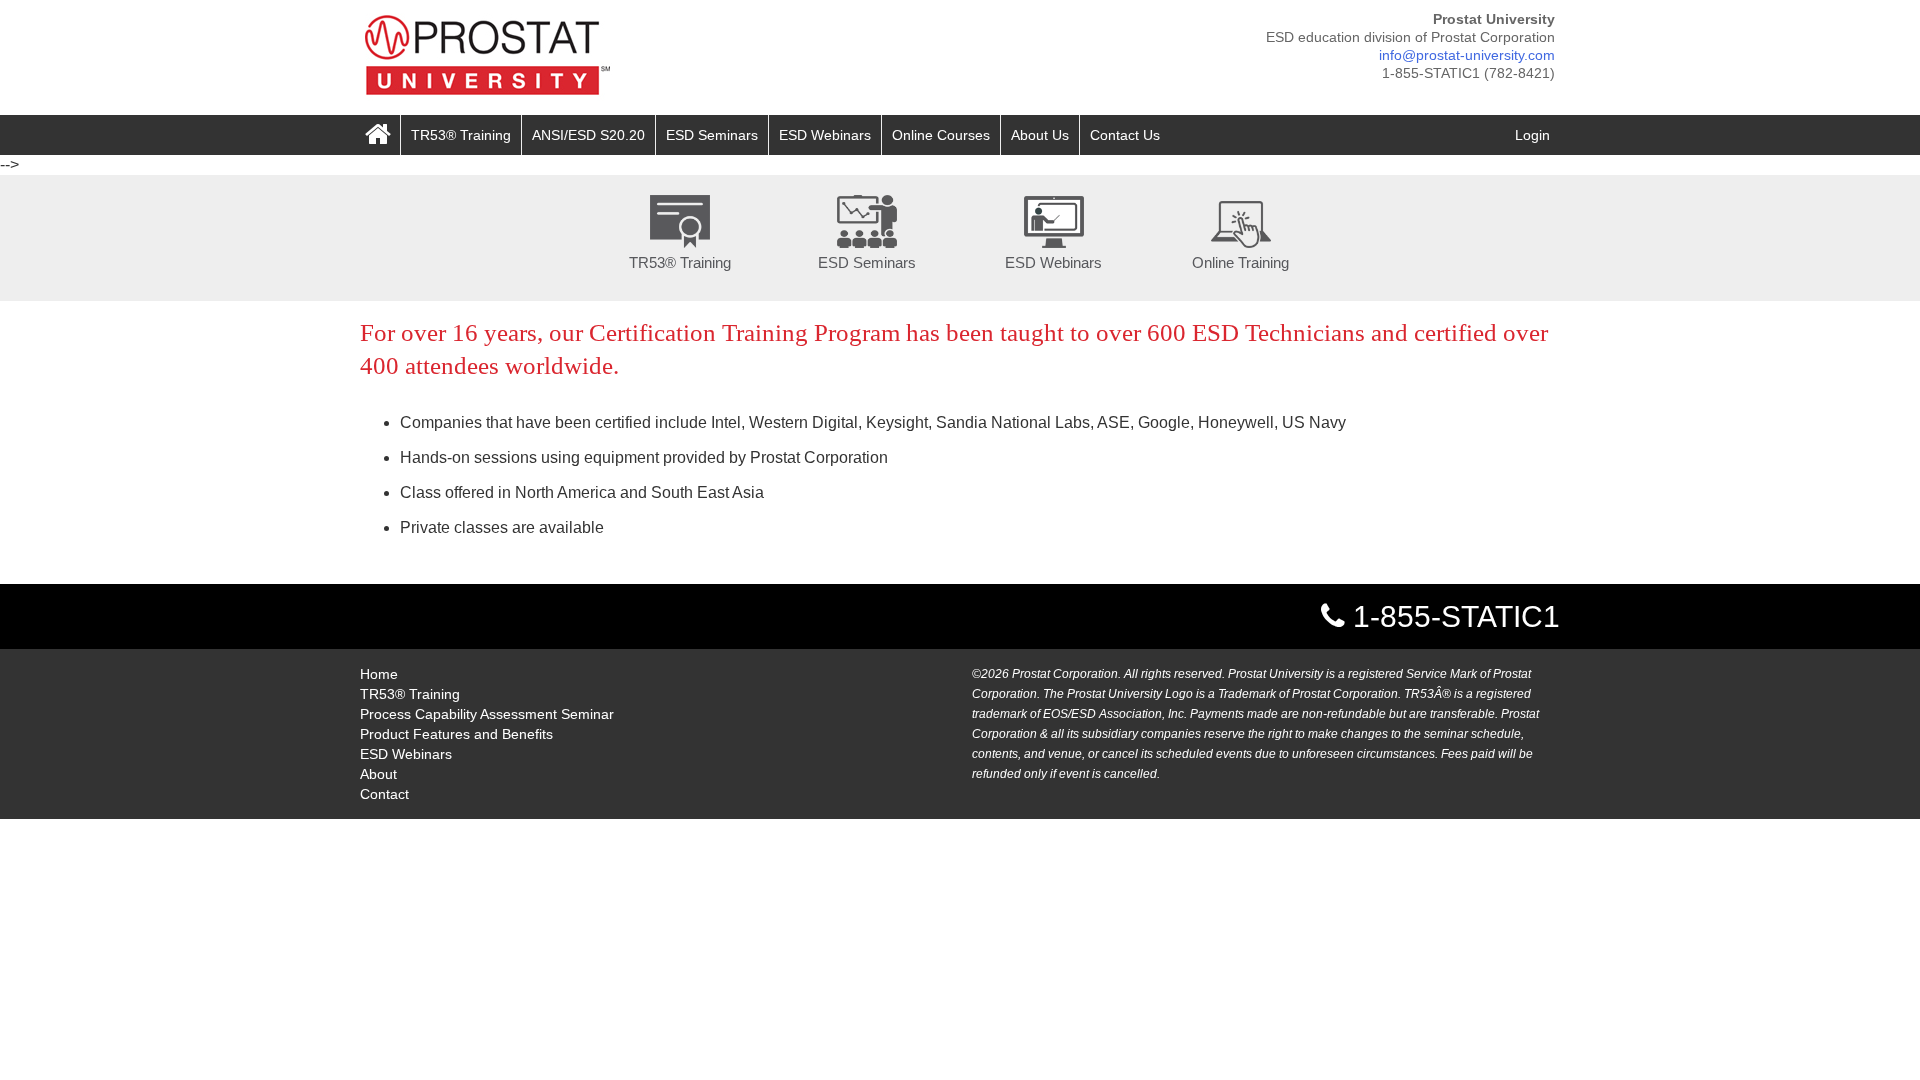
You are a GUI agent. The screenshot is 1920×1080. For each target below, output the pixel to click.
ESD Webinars (825, 135)
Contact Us (1125, 135)
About (378, 774)
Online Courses (941, 135)
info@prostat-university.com (1467, 55)
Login (1532, 135)
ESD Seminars (712, 135)
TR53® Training (461, 135)
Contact (384, 794)
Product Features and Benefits (456, 734)
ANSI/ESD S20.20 (588, 135)
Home (379, 674)
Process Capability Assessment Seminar (487, 714)
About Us (1040, 135)
